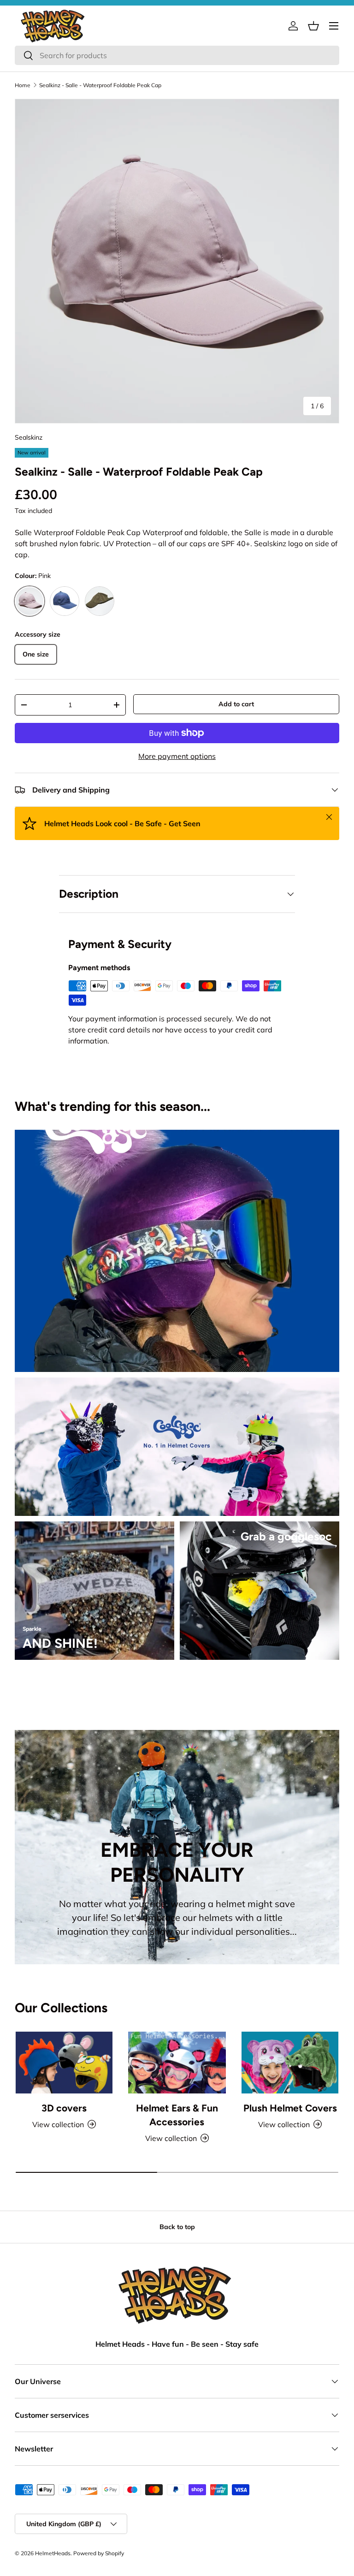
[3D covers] (64, 2063)
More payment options (177, 756)
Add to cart (236, 704)
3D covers (64, 2108)
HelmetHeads (53, 2553)
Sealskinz (29, 437)
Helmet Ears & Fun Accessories (177, 2115)
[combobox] (177, 55)
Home (23, 85)
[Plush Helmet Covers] (290, 2063)
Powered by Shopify (99, 2553)
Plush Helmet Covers (290, 2108)
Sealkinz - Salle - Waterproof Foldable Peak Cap (100, 85)
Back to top (177, 2227)
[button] (313, 26)
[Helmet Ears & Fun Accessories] (177, 2063)
